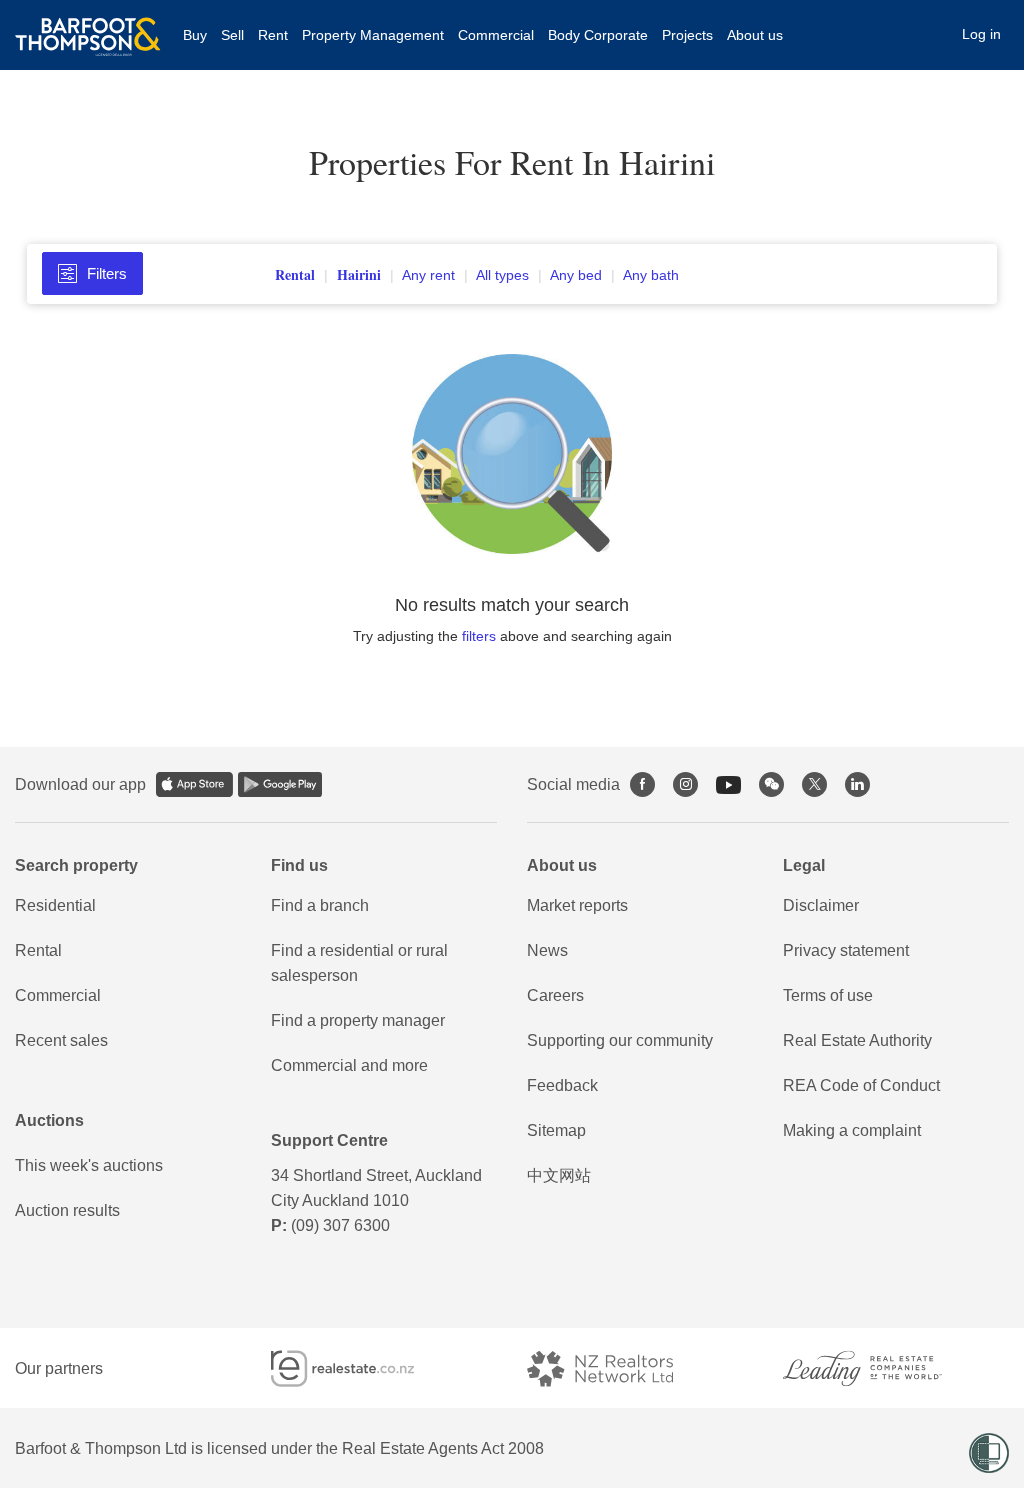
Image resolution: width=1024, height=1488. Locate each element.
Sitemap (556, 1130)
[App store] (194, 784)
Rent (273, 35)
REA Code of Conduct (861, 1085)
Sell (232, 35)
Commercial (496, 35)
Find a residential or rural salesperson (359, 963)
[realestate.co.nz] (360, 1368)
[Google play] (280, 784)
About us (755, 35)
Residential (55, 905)
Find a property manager (358, 1020)
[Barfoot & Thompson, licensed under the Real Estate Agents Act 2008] (88, 25)
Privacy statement (846, 950)
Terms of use (828, 995)
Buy (195, 35)
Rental (38, 950)
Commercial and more (349, 1065)
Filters (107, 273)
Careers (555, 995)
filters (479, 636)
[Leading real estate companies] (882, 1368)
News (547, 950)
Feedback (562, 1085)
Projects (687, 35)
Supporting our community (620, 1040)
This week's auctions (89, 1165)
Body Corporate (598, 35)
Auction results (67, 1210)
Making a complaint (852, 1130)
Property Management (373, 35)
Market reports (577, 905)
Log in (981, 34)
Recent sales (61, 1040)
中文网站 (559, 1175)
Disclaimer (821, 905)
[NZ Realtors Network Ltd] (618, 1368)
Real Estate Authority (857, 1040)
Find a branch (320, 905)
